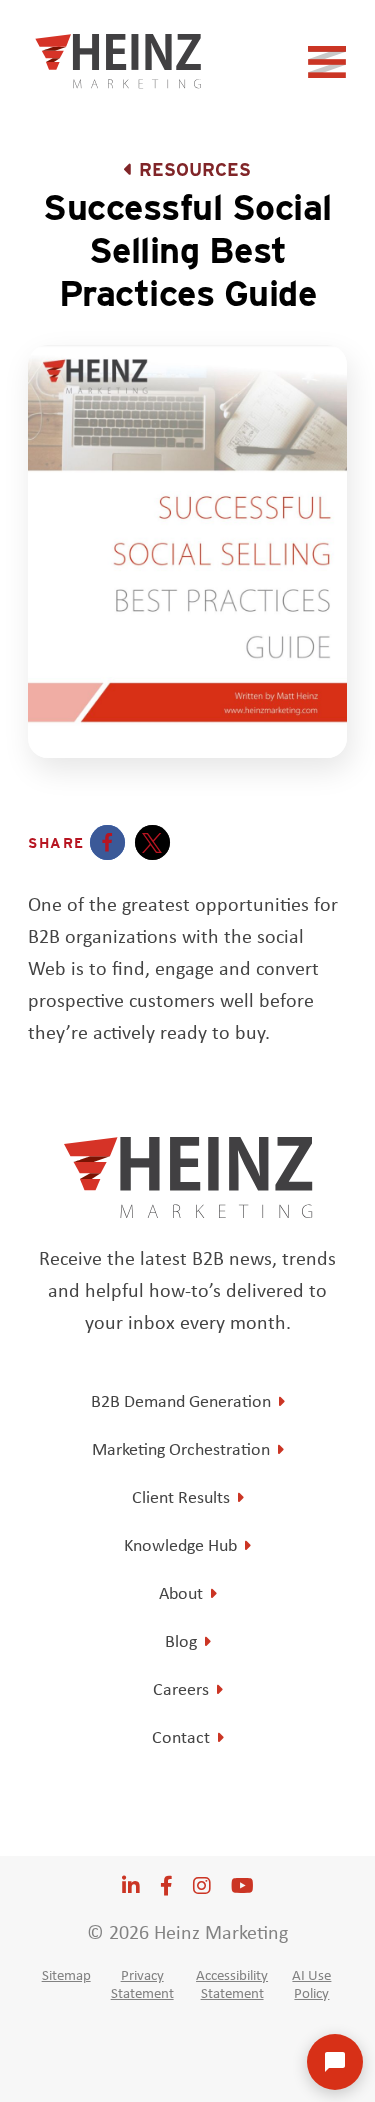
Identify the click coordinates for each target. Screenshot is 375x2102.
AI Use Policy (311, 1984)
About (181, 1593)
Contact (181, 1737)
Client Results (181, 1497)
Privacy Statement (142, 1984)
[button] (107, 842)
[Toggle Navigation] (330, 68)
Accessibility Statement (232, 1984)
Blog (181, 1641)
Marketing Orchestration (181, 1449)
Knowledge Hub (180, 1545)
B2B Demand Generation (181, 1401)
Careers (181, 1689)
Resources (195, 169)
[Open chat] (335, 2062)
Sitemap (66, 1975)
